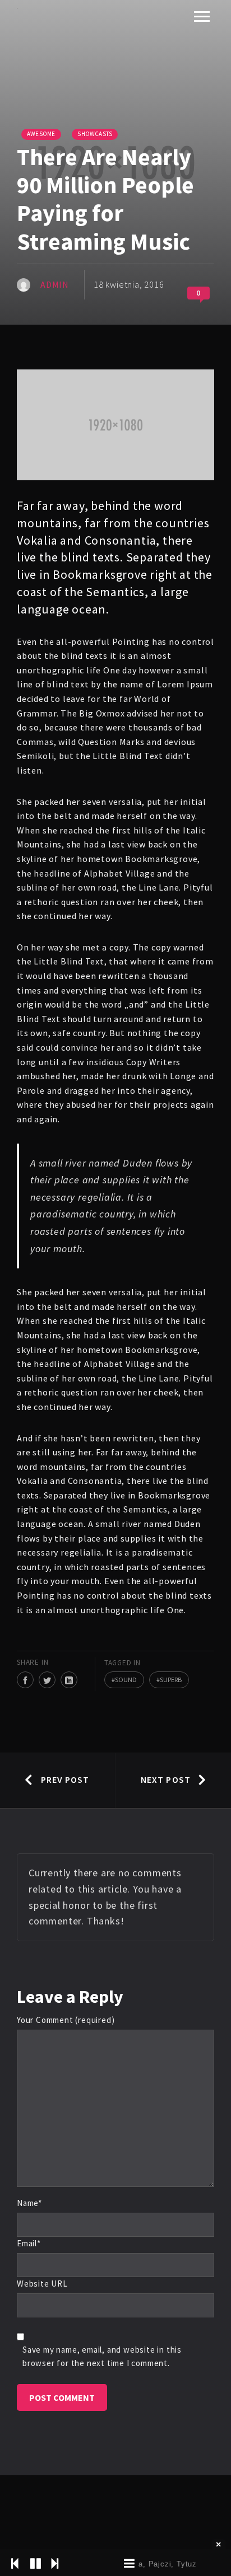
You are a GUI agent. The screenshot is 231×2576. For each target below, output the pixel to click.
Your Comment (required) (66, 2020)
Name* (29, 2203)
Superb (171, 1680)
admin (55, 284)
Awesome (41, 134)
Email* (29, 2243)
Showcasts (95, 134)
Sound (126, 1680)
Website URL (42, 2284)
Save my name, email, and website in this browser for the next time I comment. (102, 2356)
